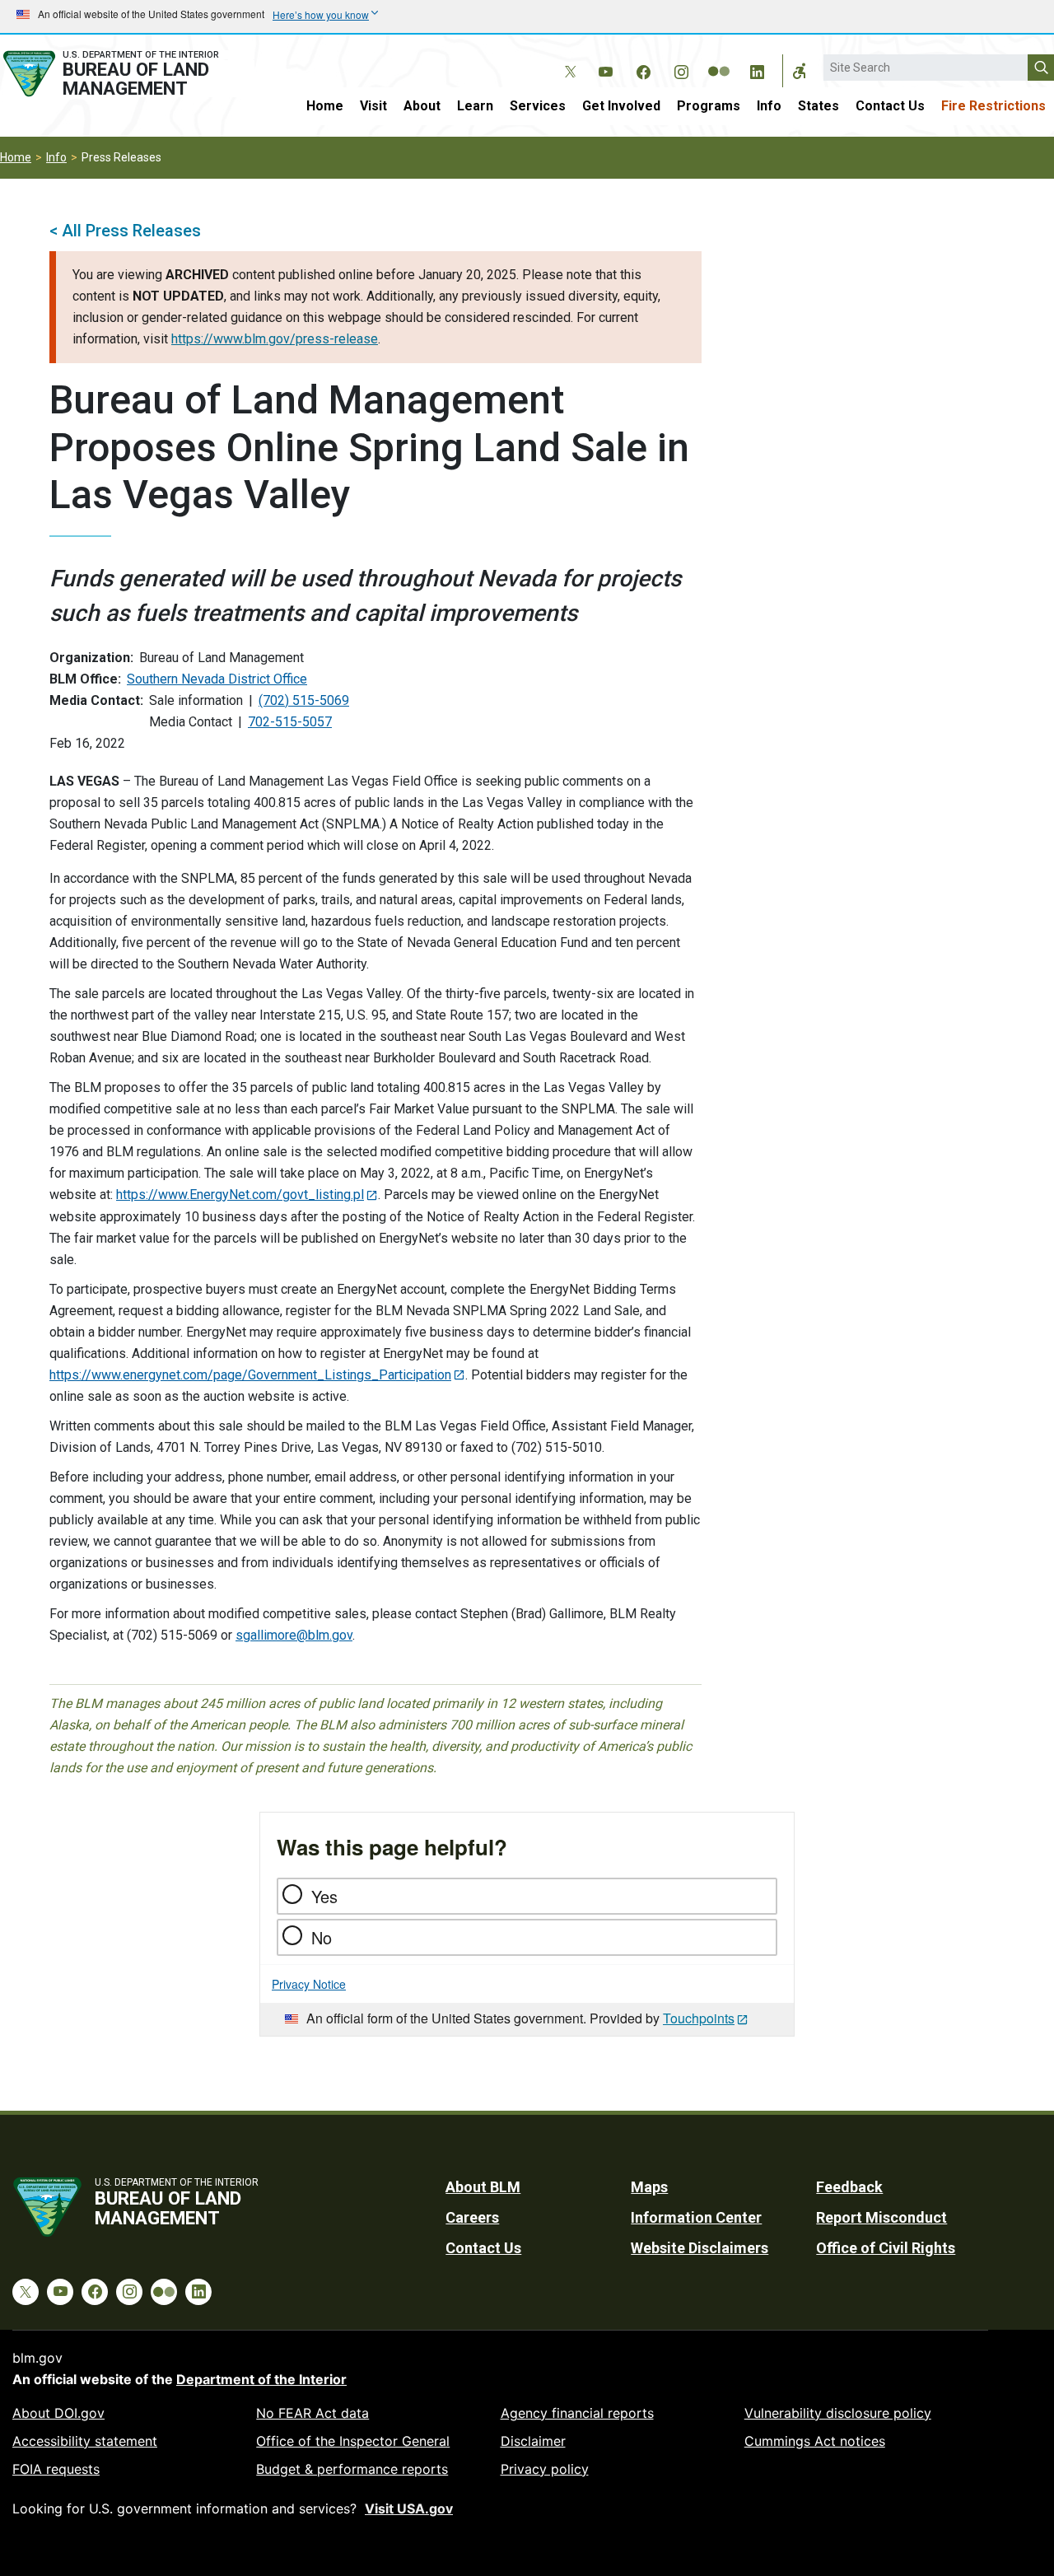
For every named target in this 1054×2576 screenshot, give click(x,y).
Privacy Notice (309, 1984)
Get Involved (621, 106)
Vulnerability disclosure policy (838, 2413)
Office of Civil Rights (886, 2248)
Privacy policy (545, 2469)
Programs (709, 106)
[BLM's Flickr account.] (719, 59)
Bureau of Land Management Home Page (127, 74)
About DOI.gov (58, 2413)
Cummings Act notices (815, 2441)
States (818, 106)
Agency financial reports (577, 2413)
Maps (649, 2187)
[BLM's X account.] (567, 59)
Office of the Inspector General (353, 2441)
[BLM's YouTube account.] (605, 69)
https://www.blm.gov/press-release (275, 339)
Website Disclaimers (700, 2248)
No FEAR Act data (312, 2413)
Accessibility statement (85, 2441)
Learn (475, 106)
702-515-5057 (290, 722)
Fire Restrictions (993, 106)
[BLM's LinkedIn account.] (757, 69)
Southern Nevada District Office (217, 679)
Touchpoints (699, 2018)
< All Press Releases (125, 231)
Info (769, 106)
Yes (324, 1896)
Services (538, 106)
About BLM (483, 2187)
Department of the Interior (261, 2379)
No (322, 1937)
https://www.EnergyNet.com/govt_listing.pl (240, 1195)
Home (325, 106)
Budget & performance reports (352, 2469)
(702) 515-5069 (304, 700)
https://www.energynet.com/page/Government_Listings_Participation (250, 1375)
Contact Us (890, 106)
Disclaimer (533, 2441)
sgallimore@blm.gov (294, 1635)
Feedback (849, 2187)
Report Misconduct (881, 2217)
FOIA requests (56, 2469)
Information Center (696, 2217)
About (422, 106)
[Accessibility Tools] (800, 71)
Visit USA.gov (409, 2508)
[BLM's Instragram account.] (681, 69)
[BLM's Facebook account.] (643, 69)
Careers (472, 2217)
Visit (373, 106)
